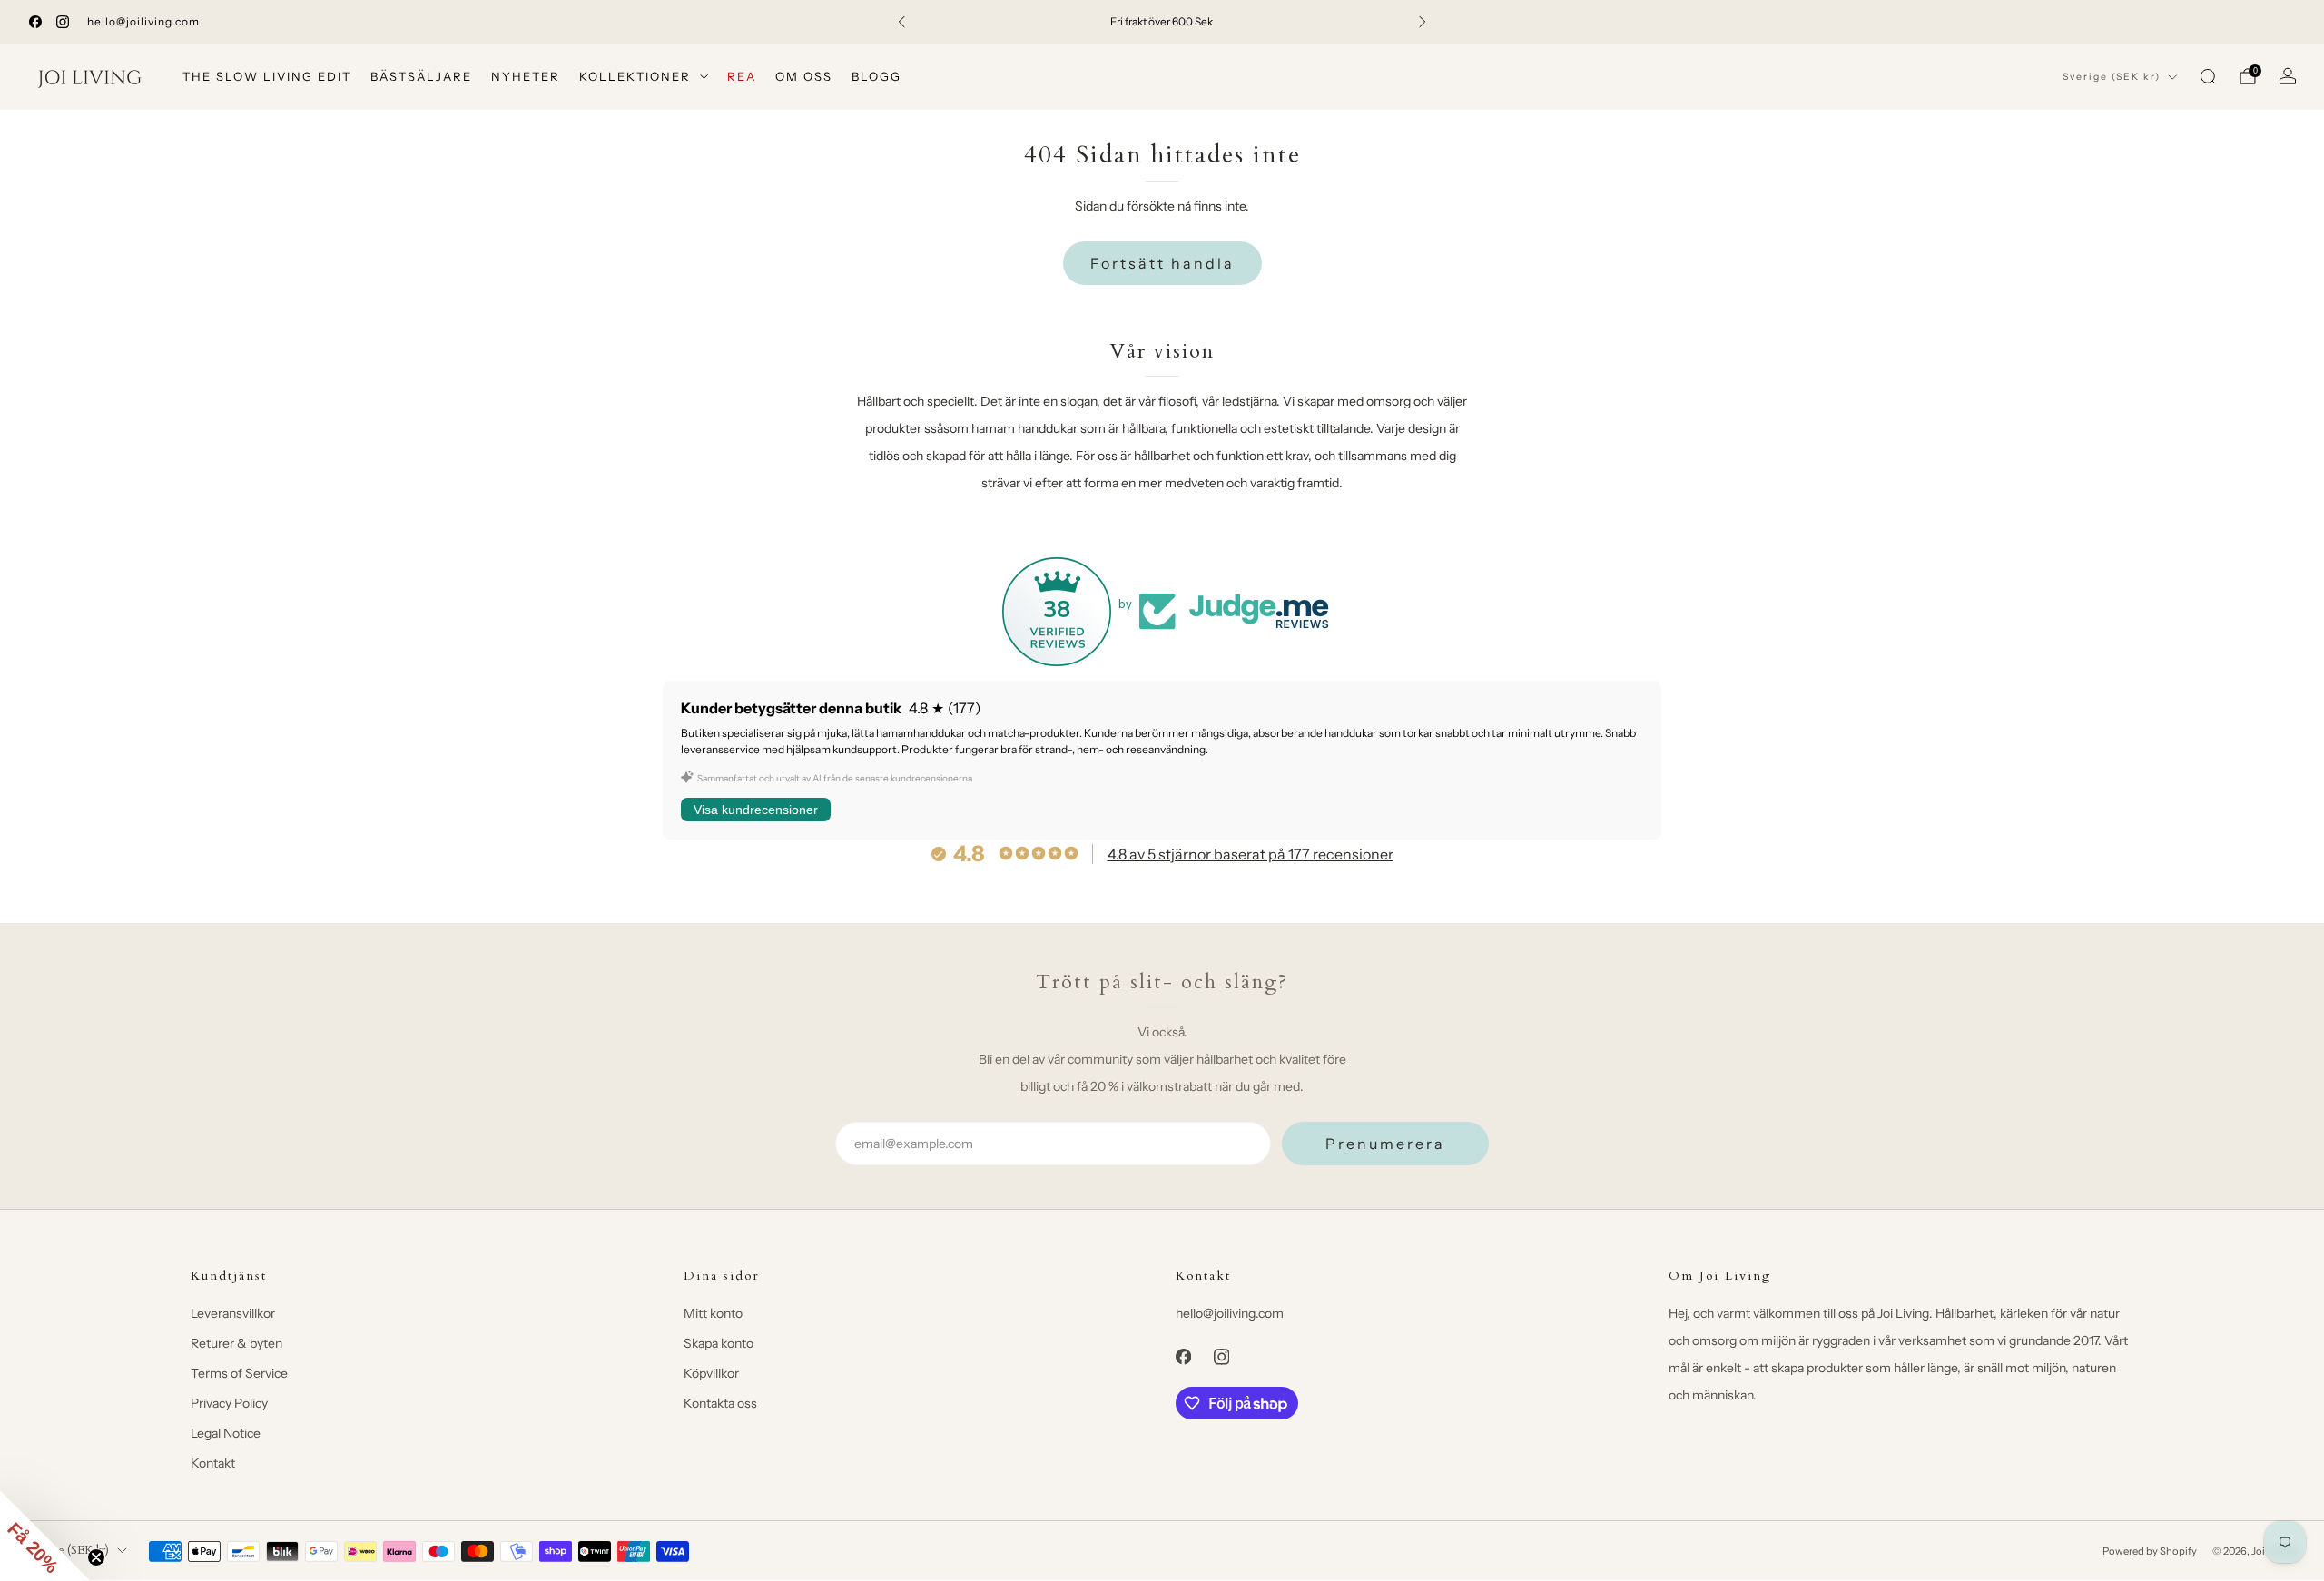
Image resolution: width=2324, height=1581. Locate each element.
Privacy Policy (229, 1403)
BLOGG (876, 76)
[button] (45, 1536)
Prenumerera (1385, 1144)
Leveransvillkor (233, 1313)
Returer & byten (236, 1343)
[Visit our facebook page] (35, 22)
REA (742, 76)
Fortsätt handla (1162, 263)
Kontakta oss (720, 1403)
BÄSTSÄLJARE (421, 76)
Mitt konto (713, 1313)
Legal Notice (226, 1433)
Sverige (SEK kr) (2112, 77)
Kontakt (213, 1463)
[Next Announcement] (1423, 22)
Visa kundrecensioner (756, 810)
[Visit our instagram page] (63, 22)
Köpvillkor (711, 1373)
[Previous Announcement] (901, 22)
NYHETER (526, 76)
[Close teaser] (96, 1557)
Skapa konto (719, 1343)
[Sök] (2208, 76)
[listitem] (1162, 22)
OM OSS (804, 76)
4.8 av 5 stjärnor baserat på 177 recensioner (1251, 854)
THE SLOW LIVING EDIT (267, 76)
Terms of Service (239, 1373)
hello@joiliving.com (143, 21)
